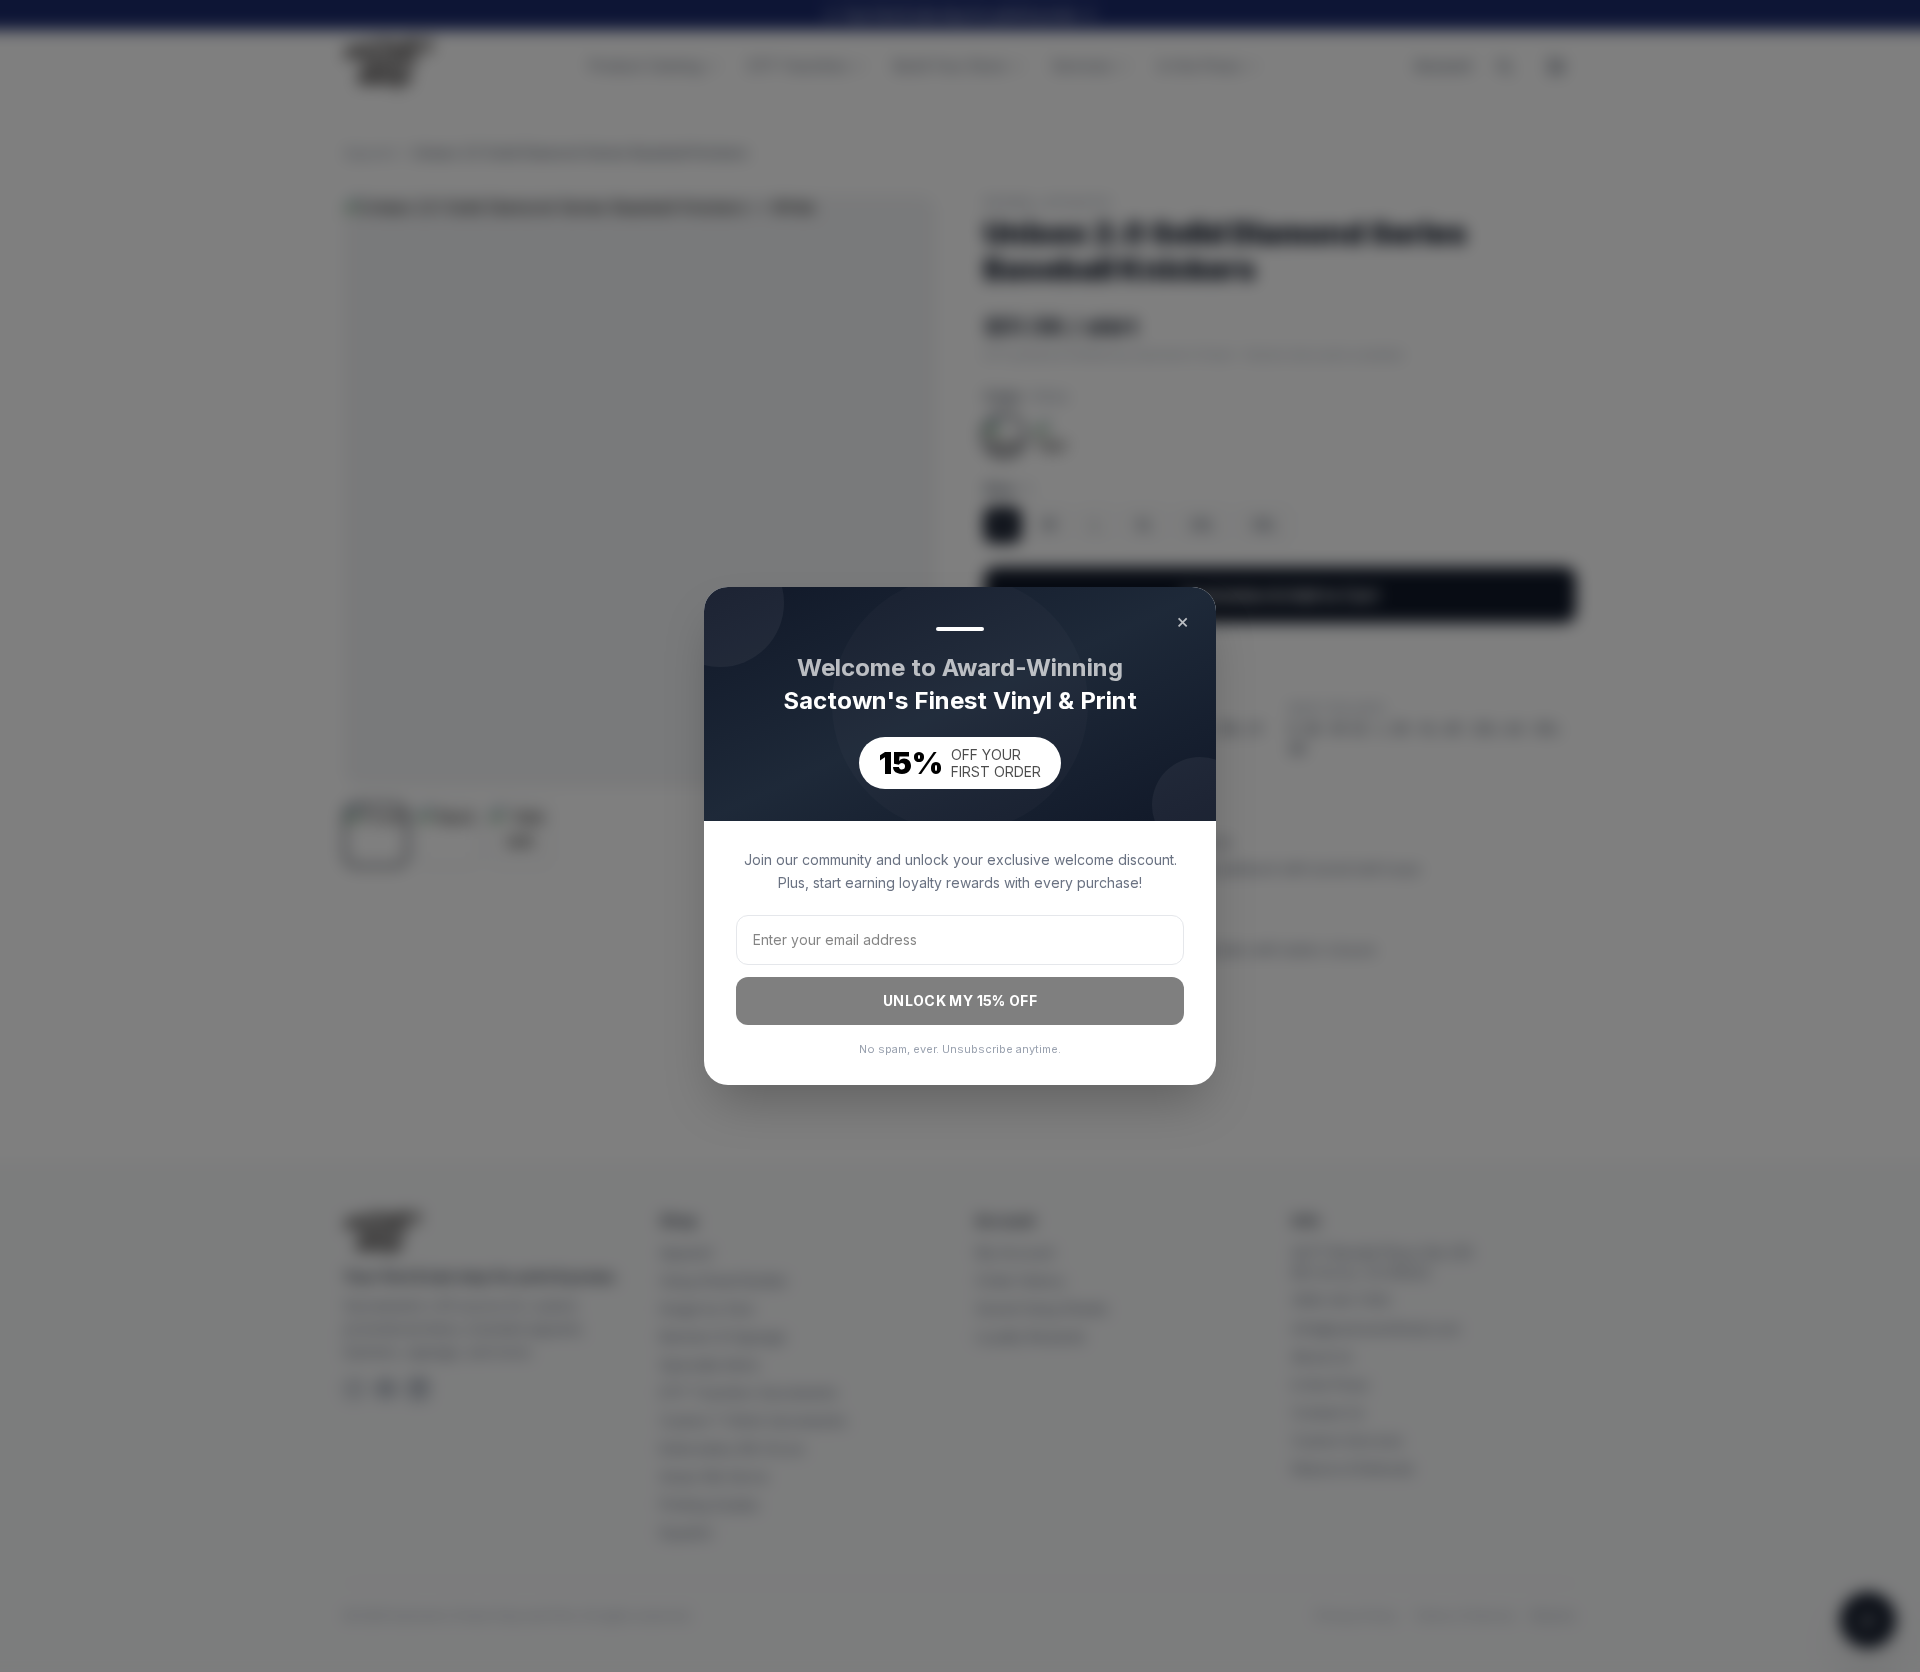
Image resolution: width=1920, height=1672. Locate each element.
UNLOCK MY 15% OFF (960, 1000)
